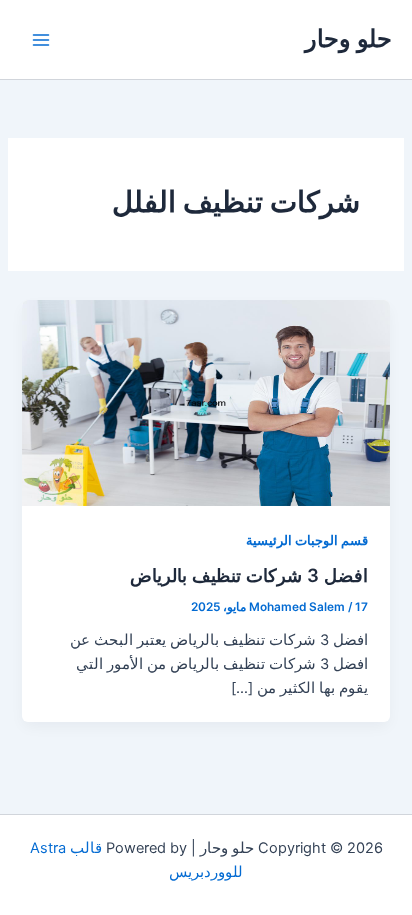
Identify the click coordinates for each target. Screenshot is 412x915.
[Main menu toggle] (41, 40)
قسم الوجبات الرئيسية (307, 540)
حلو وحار (348, 38)
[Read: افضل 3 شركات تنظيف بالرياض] (205, 402)
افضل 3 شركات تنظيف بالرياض (249, 575)
